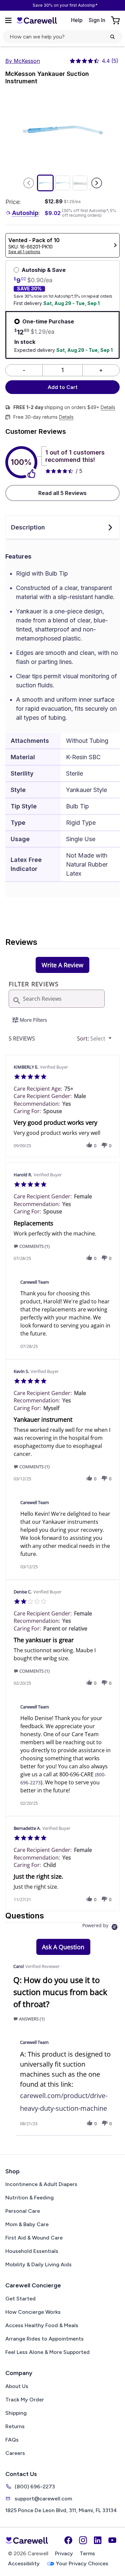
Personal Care (23, 2211)
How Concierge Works (33, 2312)
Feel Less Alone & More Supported (47, 2352)
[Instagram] (83, 2540)
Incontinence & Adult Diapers (41, 2184)
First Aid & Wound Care (34, 2238)
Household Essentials (32, 2251)
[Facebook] (68, 2540)
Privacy (64, 2553)
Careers (15, 2453)
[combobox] (95, 1039)
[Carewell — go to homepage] (37, 20)
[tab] (62, 965)
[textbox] (115, 1041)
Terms (87, 2553)
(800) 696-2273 (35, 2487)
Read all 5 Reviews (62, 493)
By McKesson (23, 61)
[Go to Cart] (116, 20)
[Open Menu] (8, 20)
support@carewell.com (43, 2499)
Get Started (20, 2299)
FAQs (12, 2440)
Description (28, 527)
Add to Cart (63, 387)
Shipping (16, 2413)
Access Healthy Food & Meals (42, 2325)
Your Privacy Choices (82, 2563)
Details (108, 407)
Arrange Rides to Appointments (44, 2339)
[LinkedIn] (98, 2540)
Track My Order (25, 2400)
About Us (17, 2386)
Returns (15, 2426)
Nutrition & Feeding (29, 2198)
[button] (89, 1145)
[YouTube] (112, 2540)
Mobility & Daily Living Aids (38, 2264)
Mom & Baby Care (27, 2224)
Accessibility (24, 2563)
